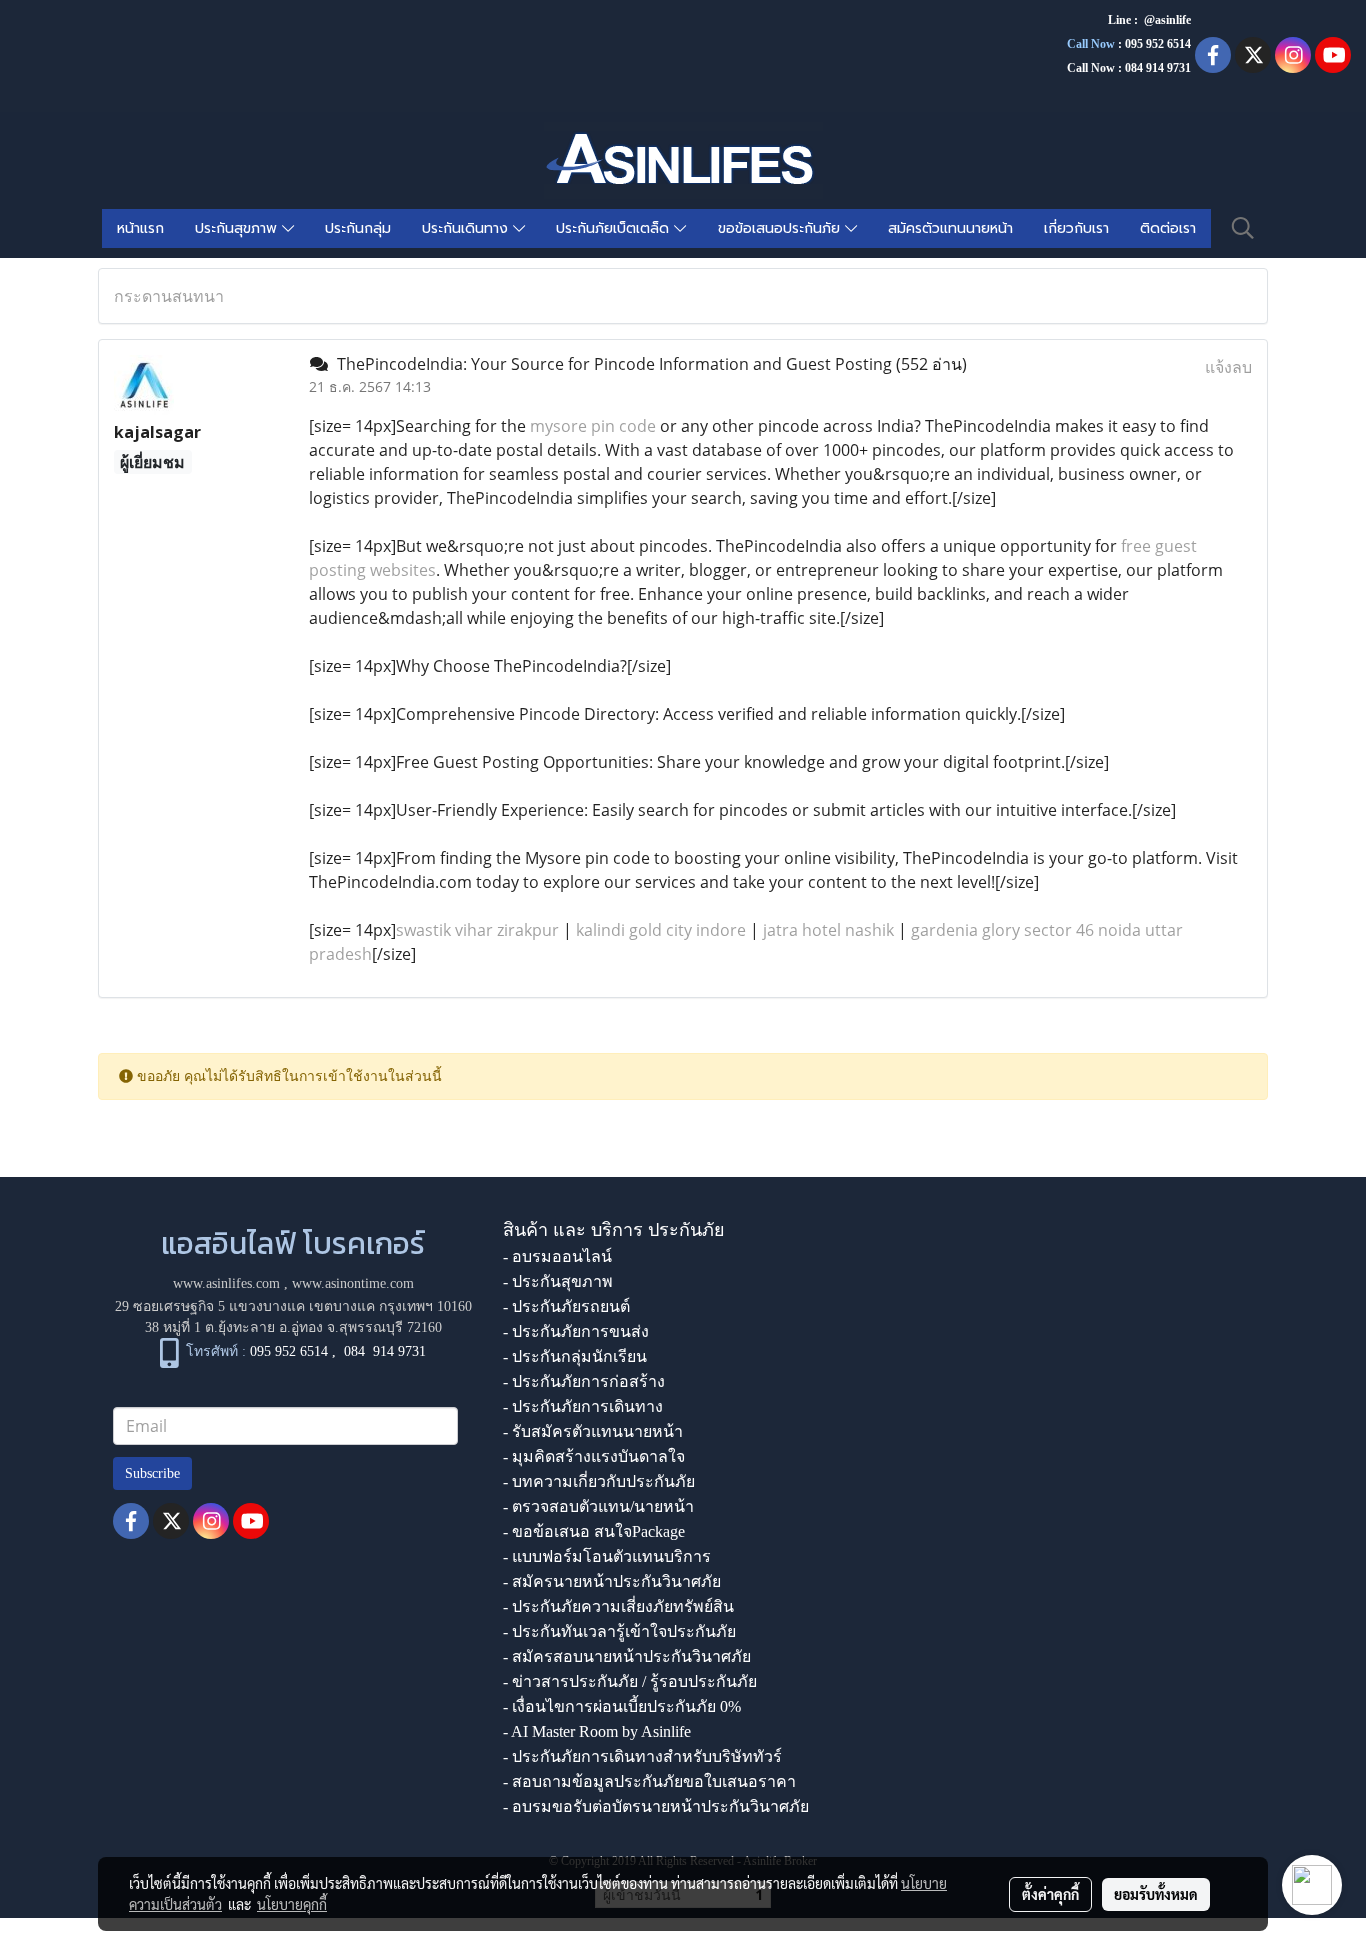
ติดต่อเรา (1168, 228)
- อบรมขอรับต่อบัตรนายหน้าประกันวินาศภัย (656, 1806)
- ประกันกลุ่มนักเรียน (575, 1356)
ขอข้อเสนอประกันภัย (781, 228)
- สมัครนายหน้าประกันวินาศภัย (612, 1581)
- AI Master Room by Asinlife (597, 1731)
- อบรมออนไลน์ (557, 1256)
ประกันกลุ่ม (358, 228)
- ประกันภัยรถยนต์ (566, 1306)
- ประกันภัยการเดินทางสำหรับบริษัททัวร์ (642, 1756)
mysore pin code (593, 426)
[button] (1243, 228)
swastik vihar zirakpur (477, 930)
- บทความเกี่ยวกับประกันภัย (599, 1481)
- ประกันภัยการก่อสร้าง (584, 1381)
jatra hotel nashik (828, 930)
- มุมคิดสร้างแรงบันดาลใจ (594, 1456)
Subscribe (152, 1473)
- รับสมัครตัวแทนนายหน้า (593, 1431)
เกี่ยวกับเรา (1076, 228)
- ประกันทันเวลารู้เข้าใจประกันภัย (619, 1631)
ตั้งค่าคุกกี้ (1050, 1894)
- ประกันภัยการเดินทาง (583, 1406)
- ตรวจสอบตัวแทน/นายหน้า (598, 1506)
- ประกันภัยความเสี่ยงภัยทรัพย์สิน (618, 1606)
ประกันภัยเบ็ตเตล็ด (615, 228)
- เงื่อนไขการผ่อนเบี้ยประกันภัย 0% (622, 1706)
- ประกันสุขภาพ (558, 1281)
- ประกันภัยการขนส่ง (576, 1331)
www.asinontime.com (353, 1283)
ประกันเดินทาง (467, 228)
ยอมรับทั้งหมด (1156, 1894)
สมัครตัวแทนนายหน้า (950, 228)
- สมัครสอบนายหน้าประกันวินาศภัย (627, 1656)
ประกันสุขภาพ (238, 228)
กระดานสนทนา (169, 296)
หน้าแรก (140, 228)
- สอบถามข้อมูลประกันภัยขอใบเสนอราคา (649, 1781)
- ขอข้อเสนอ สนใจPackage (594, 1531)
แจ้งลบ (1228, 367)
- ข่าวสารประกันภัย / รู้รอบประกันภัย (630, 1681)
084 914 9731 (385, 1352)
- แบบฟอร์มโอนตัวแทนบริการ (607, 1556)
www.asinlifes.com (226, 1283)
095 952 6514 (1158, 44)
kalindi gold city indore (661, 930)
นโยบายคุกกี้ (292, 1904)
